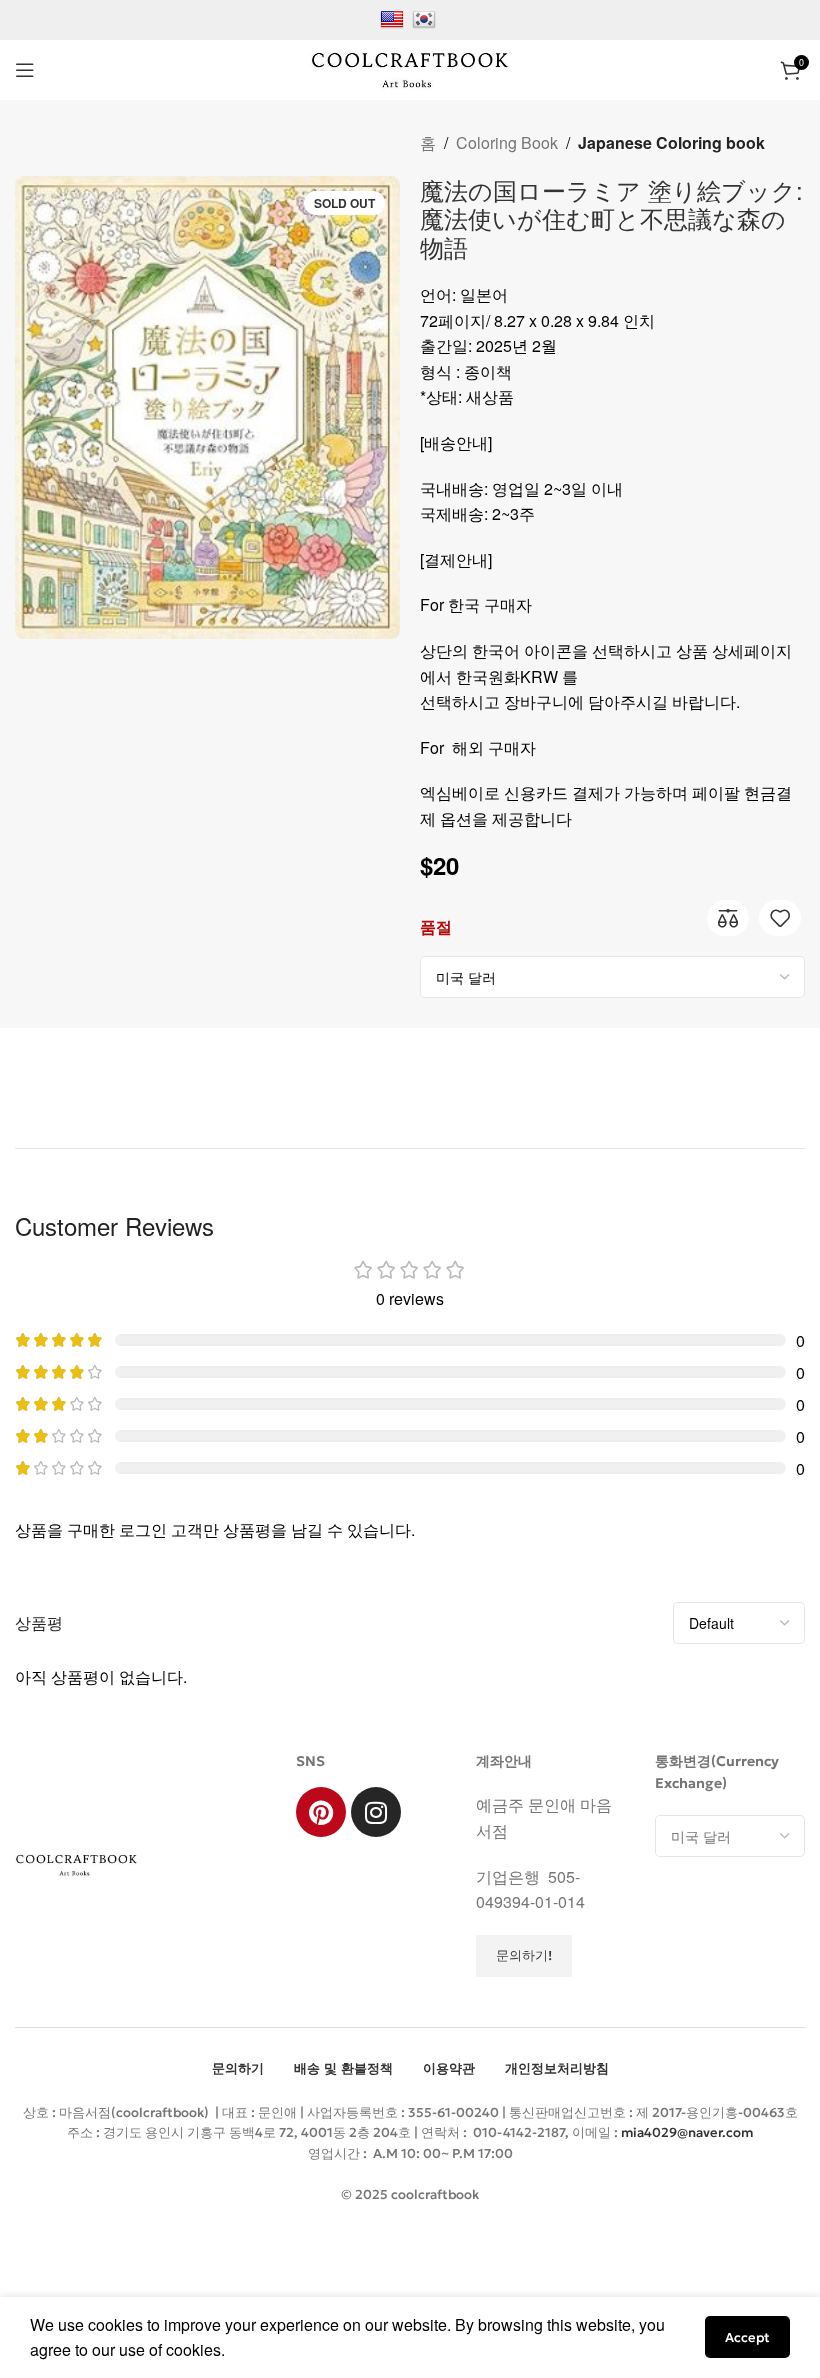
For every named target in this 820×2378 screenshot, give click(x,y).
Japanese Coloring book (671, 142)
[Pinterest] (321, 1812)
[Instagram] (376, 1812)
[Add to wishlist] (780, 918)
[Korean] (426, 17)
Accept (747, 2337)
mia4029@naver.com (687, 2132)
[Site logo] (410, 67)
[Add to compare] (728, 918)
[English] (394, 17)
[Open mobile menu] (25, 70)
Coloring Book (507, 142)
